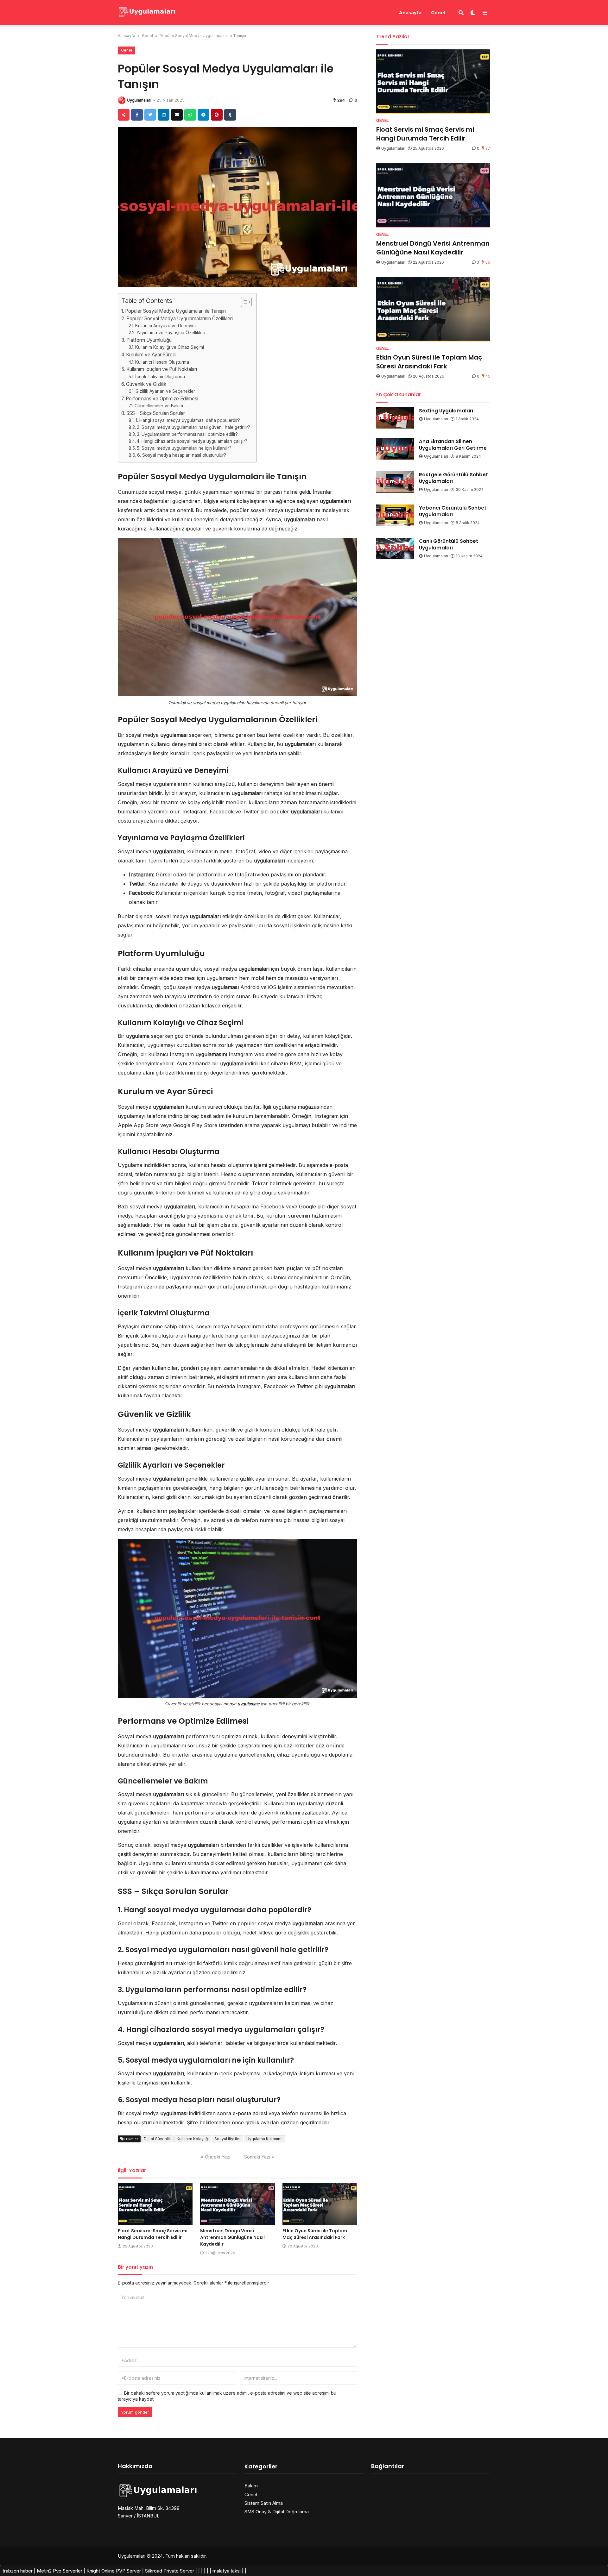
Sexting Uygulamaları (446, 411)
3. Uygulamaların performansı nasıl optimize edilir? (187, 434)
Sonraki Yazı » (259, 2157)
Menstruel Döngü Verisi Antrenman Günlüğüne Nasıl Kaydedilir (232, 2237)
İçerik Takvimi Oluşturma (160, 377)
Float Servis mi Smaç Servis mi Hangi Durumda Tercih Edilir (153, 2234)
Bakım (251, 2486)
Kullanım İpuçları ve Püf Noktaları (162, 369)
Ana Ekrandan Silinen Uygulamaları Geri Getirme (453, 445)
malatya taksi (227, 2571)
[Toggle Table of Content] (243, 302)
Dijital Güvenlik (157, 2139)
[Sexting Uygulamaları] (395, 418)
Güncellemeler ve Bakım (159, 406)
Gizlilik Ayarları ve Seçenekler (165, 391)
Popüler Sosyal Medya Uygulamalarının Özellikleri (180, 319)
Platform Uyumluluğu (149, 340)
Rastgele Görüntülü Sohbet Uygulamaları (453, 478)
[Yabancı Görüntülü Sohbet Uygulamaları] (395, 515)
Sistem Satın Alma (264, 2503)
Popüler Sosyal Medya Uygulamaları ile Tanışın (175, 311)
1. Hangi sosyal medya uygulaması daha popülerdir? (188, 420)
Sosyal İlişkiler (228, 2139)
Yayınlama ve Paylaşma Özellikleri (171, 333)
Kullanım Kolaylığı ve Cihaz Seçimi (170, 347)
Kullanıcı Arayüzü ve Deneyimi (166, 326)
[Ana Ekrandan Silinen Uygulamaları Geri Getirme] (395, 449)
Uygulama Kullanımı (264, 2139)
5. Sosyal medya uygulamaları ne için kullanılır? (184, 448)
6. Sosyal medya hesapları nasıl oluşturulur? (182, 455)
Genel (438, 13)
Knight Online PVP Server (114, 2571)
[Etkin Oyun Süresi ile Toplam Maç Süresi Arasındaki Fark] (320, 2204)
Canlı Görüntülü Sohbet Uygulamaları (449, 544)
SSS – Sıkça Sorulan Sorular (156, 413)
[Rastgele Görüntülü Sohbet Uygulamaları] (395, 482)
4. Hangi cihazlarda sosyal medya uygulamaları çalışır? (192, 441)
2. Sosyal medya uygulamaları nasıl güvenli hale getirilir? (193, 427)
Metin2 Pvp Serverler (60, 2571)
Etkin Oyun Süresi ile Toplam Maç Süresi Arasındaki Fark (315, 2234)
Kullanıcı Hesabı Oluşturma (162, 362)
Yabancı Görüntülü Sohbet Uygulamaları (453, 511)
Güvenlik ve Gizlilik (146, 384)
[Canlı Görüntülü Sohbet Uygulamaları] (395, 548)
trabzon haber (18, 2571)
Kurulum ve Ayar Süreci (151, 355)
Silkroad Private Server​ (170, 2571)
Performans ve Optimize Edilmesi (162, 399)
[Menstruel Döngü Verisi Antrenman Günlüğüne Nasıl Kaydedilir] (237, 2204)
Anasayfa (410, 13)
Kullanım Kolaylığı (193, 2139)
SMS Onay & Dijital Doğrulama (277, 2512)
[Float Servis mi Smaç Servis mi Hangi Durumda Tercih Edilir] (155, 2204)
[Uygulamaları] (147, 12)
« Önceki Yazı (215, 2157)
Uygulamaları (139, 100)
